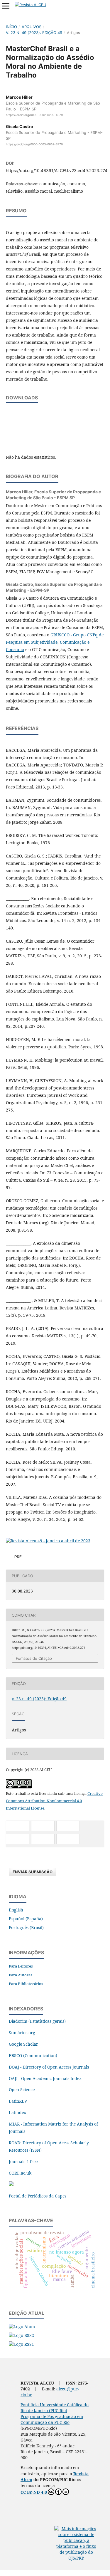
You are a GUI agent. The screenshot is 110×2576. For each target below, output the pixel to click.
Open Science (22, 2090)
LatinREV (18, 2101)
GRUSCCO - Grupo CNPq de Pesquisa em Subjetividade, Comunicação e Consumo (55, 642)
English (16, 1910)
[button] (18, 1826)
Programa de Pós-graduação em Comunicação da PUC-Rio (52, 2419)
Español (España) (26, 1919)
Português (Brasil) (26, 1927)
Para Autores (21, 1975)
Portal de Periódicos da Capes (38, 2196)
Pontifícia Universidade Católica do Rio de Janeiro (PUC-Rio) (55, 2408)
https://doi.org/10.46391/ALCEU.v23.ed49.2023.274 (57, 170)
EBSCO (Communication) (33, 2055)
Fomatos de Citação (34, 1658)
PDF (18, 1557)
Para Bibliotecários (26, 1984)
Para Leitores (21, 1966)
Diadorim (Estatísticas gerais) (37, 2021)
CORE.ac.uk (20, 2173)
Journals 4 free (23, 2161)
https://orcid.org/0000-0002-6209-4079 (34, 115)
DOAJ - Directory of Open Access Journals (49, 2067)
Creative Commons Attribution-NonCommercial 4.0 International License (54, 1801)
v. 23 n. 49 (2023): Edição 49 (34, 33)
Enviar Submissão (33, 1872)
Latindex (17, 2112)
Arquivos (32, 27)
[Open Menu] (6, 6)
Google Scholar (23, 2044)
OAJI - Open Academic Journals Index (45, 2078)
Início (11, 27)
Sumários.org (22, 2033)
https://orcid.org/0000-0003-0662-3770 (34, 144)
